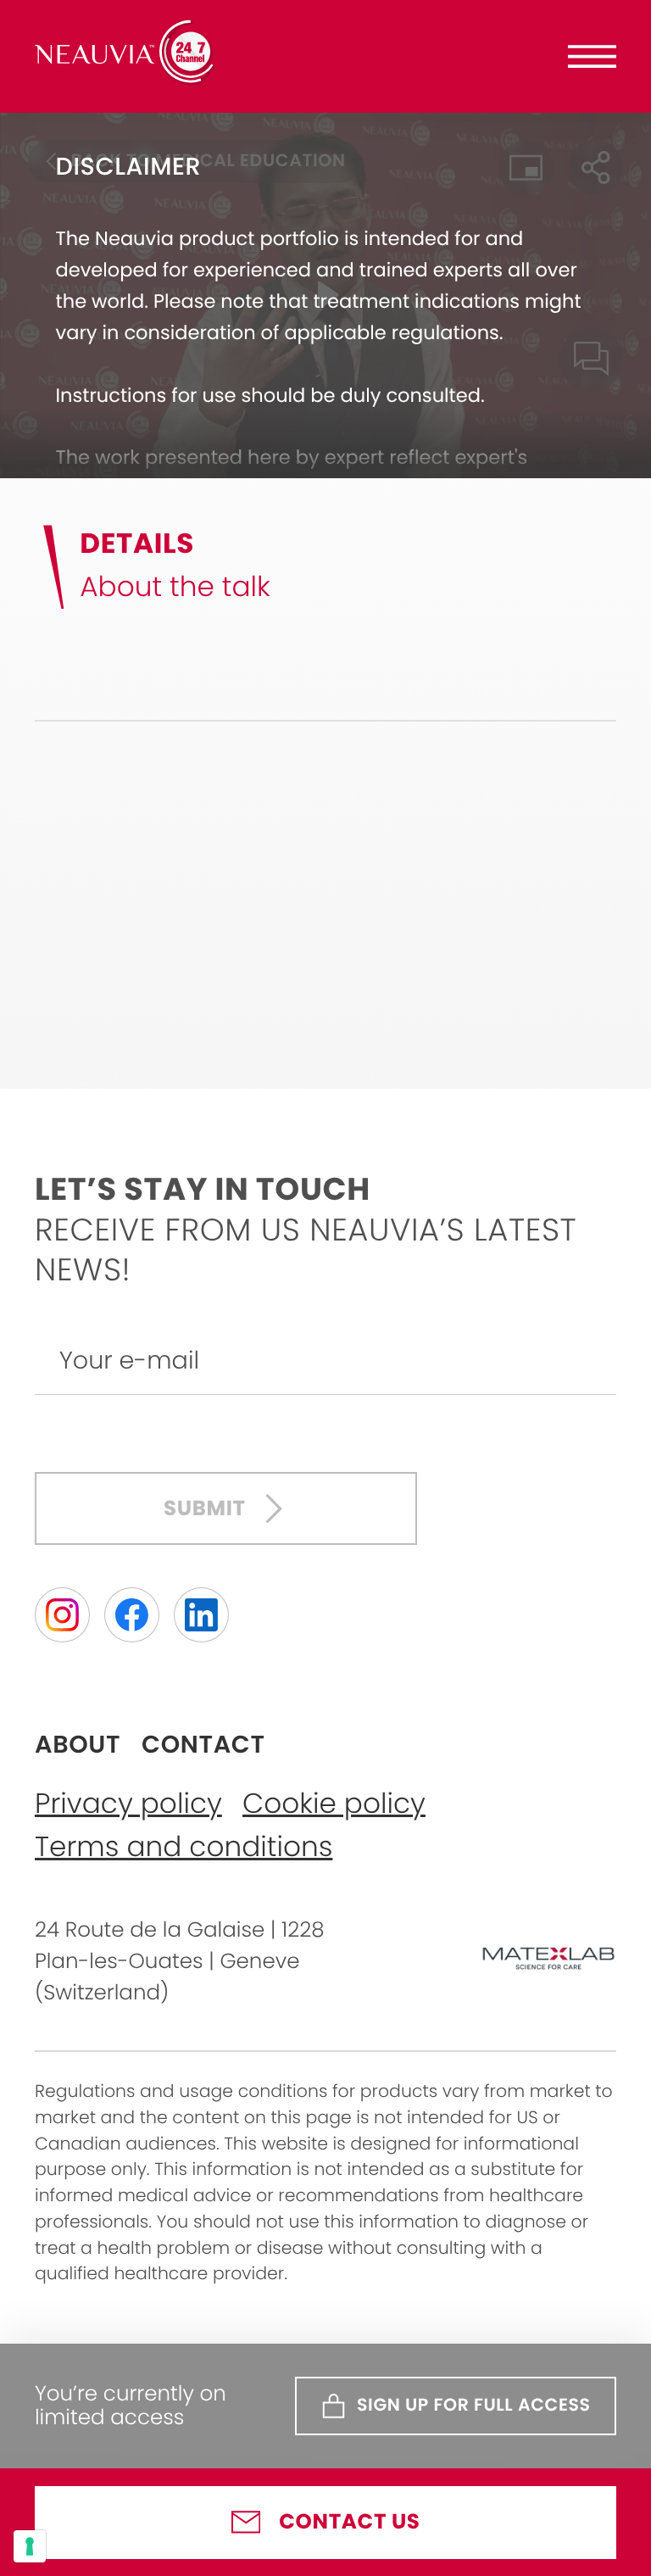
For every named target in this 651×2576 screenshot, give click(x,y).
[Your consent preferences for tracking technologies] (30, 2546)
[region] (325, 295)
